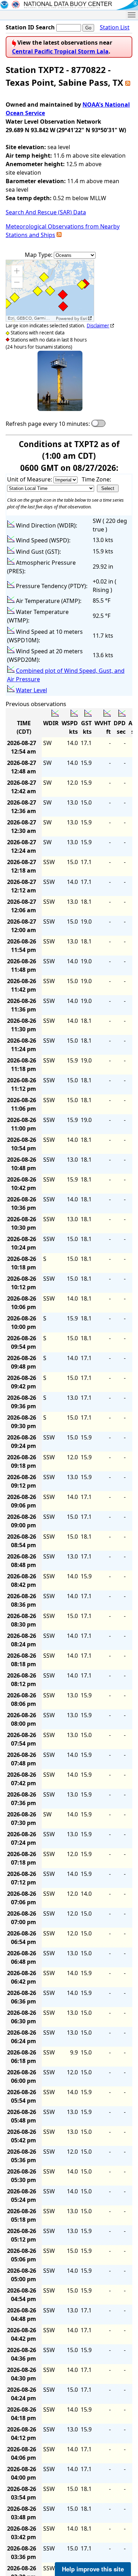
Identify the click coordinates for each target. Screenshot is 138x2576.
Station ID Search (30, 27)
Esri (84, 319)
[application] (50, 291)
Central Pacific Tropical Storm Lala (60, 51)
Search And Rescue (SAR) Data (46, 212)
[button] (17, 271)
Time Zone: (96, 479)
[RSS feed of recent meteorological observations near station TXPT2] (59, 235)
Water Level (31, 690)
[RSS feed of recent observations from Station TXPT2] (128, 82)
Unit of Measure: (30, 479)
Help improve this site (93, 2569)
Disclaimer (98, 326)
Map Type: (39, 255)
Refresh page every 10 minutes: (48, 424)
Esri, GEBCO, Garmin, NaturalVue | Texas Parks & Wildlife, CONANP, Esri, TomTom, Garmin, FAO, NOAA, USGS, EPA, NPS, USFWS (31, 318)
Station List (115, 27)
